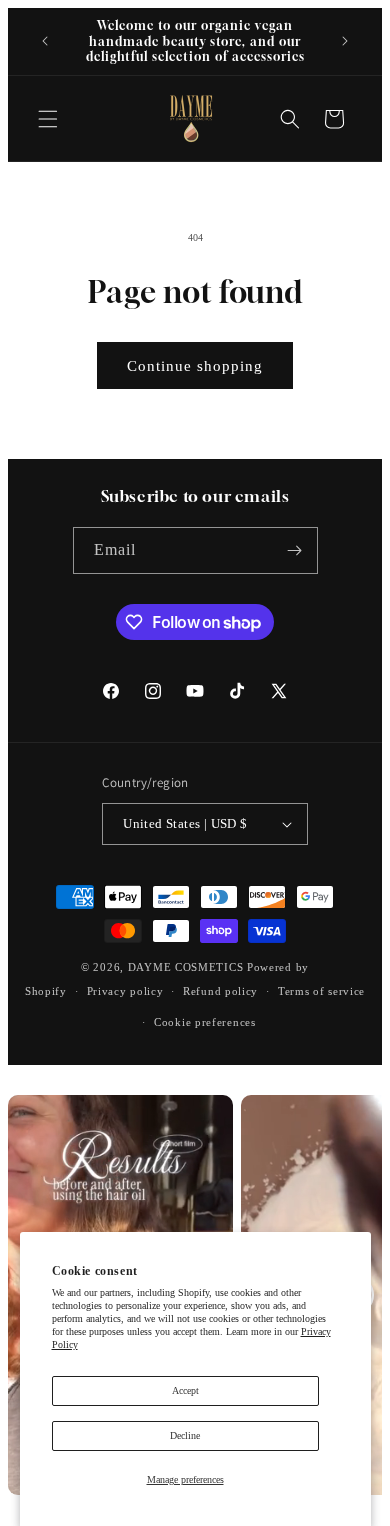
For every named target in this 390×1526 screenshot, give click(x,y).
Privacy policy (125, 991)
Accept (185, 1390)
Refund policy (220, 991)
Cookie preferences (205, 1022)
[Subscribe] (295, 550)
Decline (185, 1435)
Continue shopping (195, 366)
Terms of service (321, 991)
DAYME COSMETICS (187, 967)
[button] (48, 119)
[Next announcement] (345, 41)
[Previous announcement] (45, 41)
